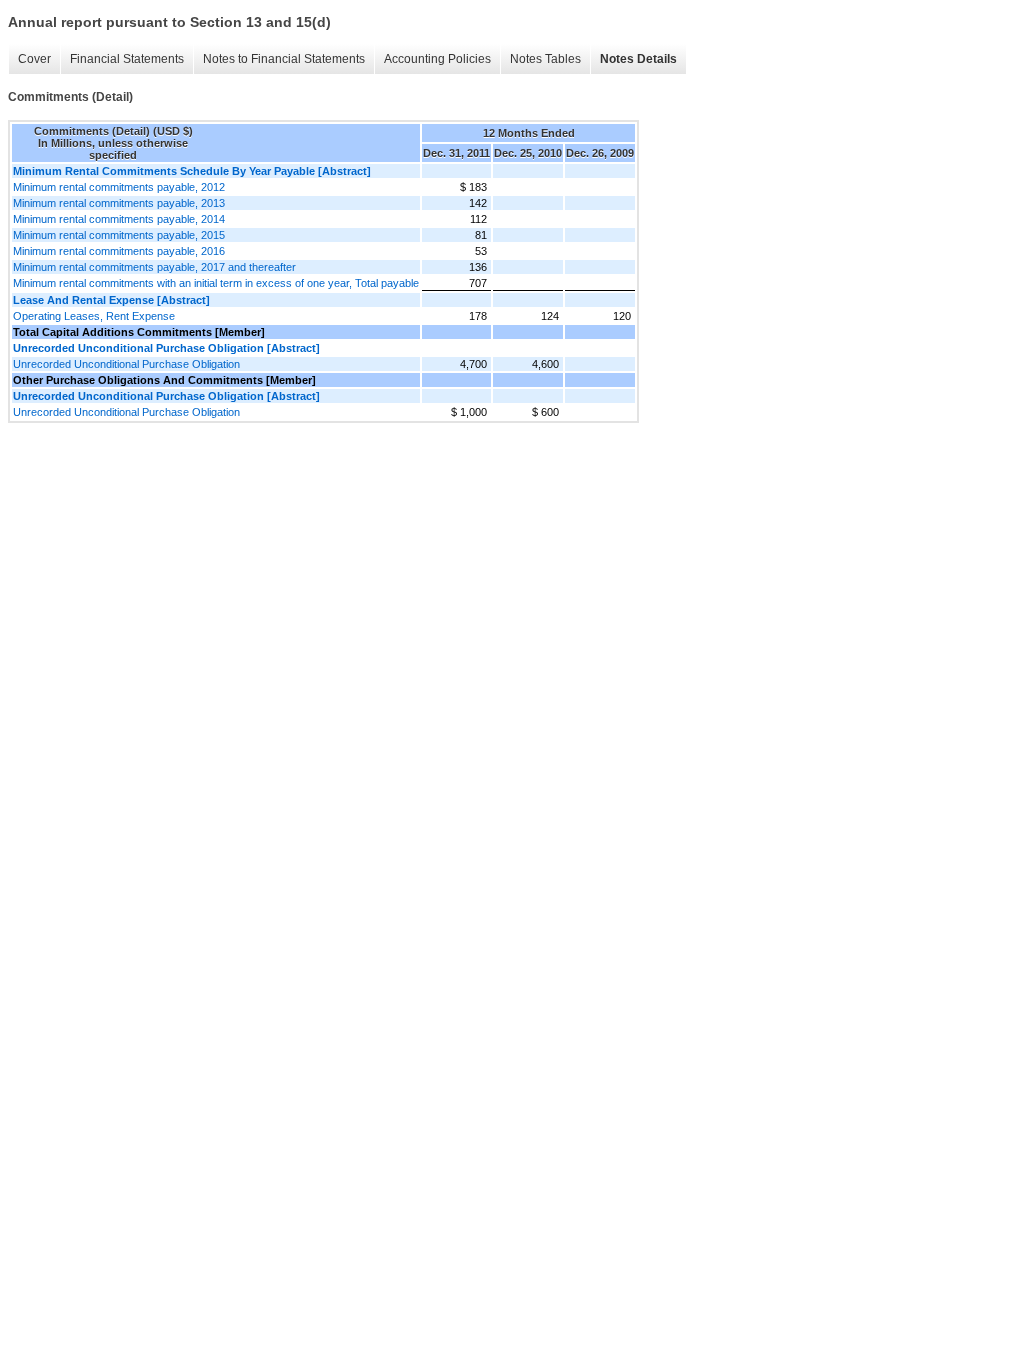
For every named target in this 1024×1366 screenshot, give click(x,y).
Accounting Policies (437, 59)
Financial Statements (127, 59)
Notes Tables (545, 59)
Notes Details (638, 59)
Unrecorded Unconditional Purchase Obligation (126, 364)
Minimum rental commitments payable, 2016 (119, 251)
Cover (34, 59)
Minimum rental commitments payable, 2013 (119, 203)
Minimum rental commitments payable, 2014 (119, 219)
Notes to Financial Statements (284, 59)
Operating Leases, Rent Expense (94, 316)
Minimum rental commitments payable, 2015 (119, 235)
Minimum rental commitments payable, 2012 (119, 187)
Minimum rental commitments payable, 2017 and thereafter (154, 267)
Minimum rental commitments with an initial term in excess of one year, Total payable (216, 283)
